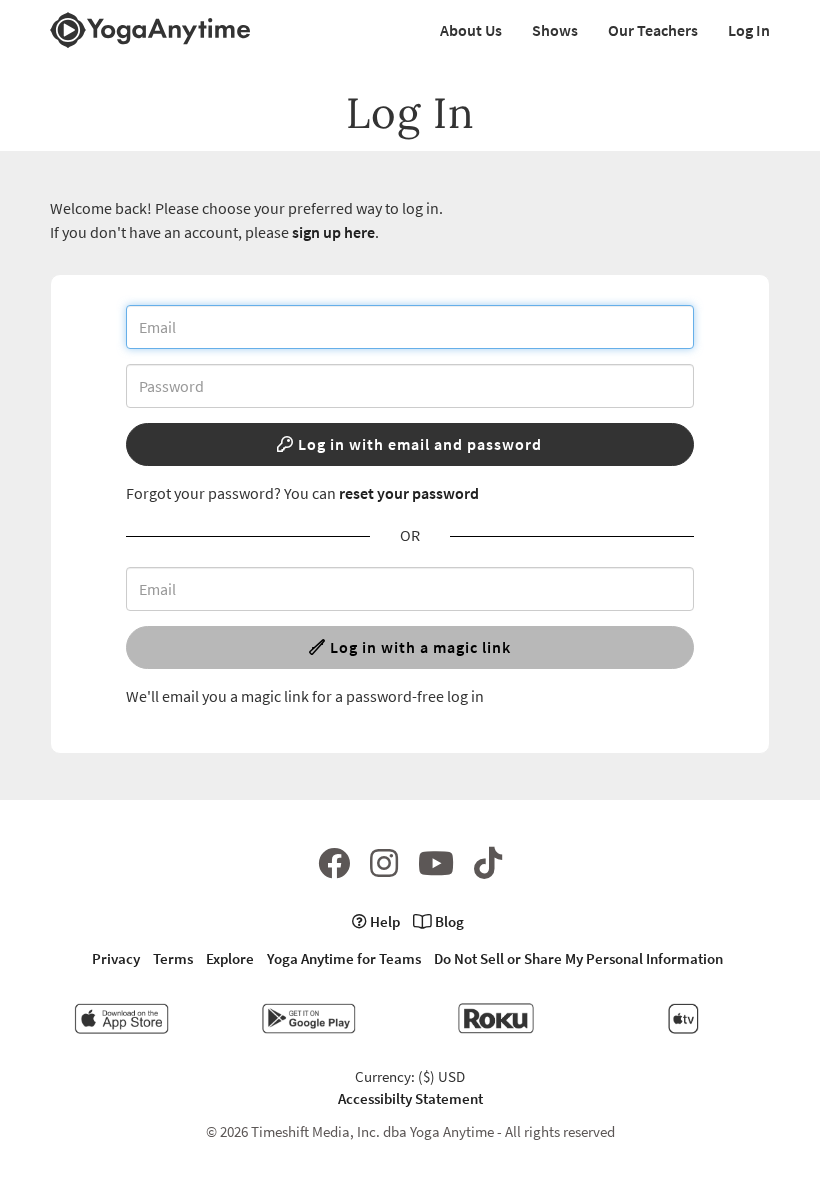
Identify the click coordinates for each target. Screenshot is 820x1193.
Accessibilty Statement (410, 1098)
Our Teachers (653, 30)
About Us (471, 30)
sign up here (333, 232)
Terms (173, 958)
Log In (749, 30)
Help (383, 921)
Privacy (116, 958)
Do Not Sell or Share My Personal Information (578, 958)
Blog (448, 921)
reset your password (409, 493)
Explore (230, 958)
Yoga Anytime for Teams (344, 958)
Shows (555, 30)
